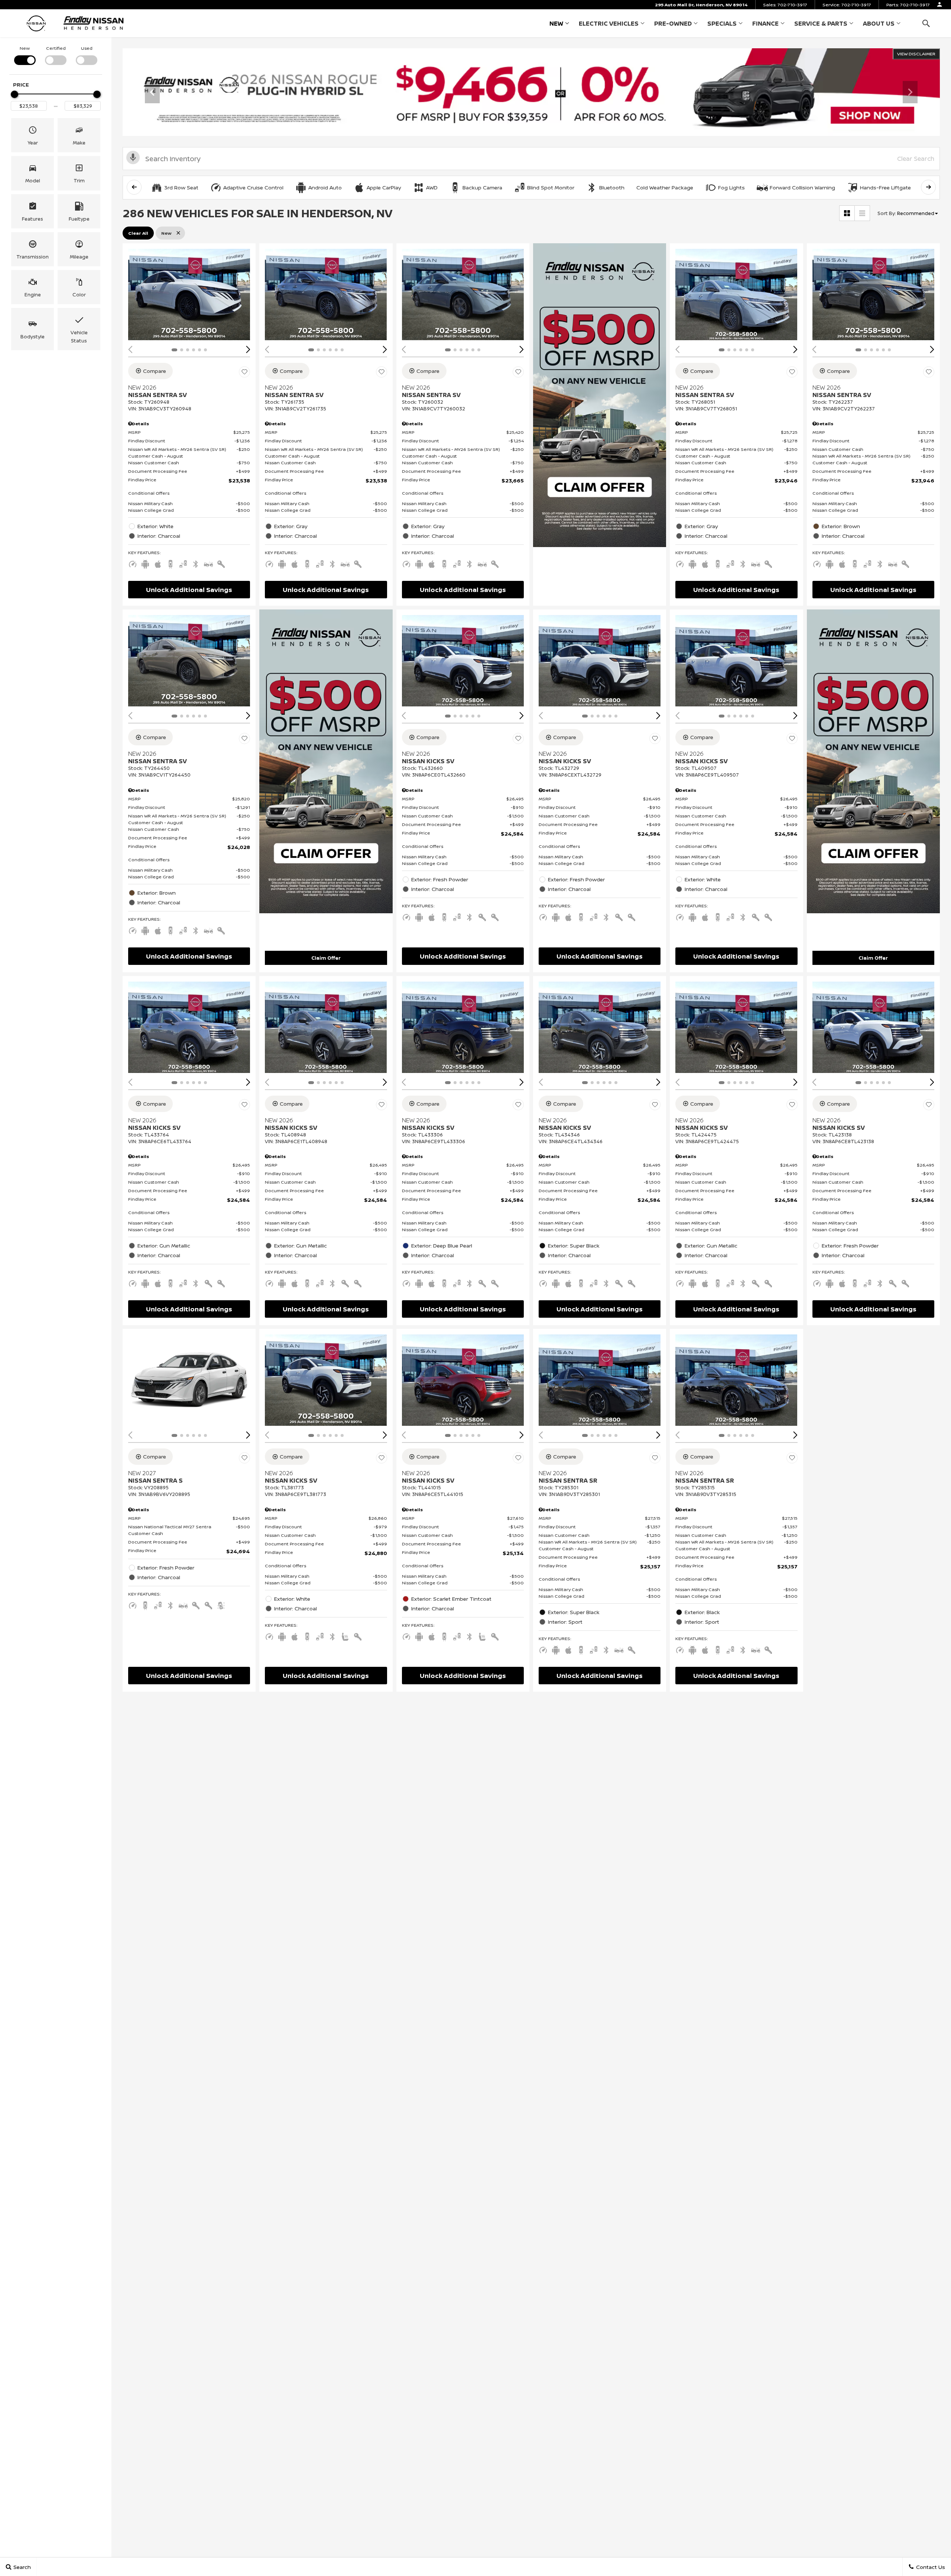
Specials (722, 23)
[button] (926, 23)
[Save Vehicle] (244, 372)
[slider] (14, 94)
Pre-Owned (673, 23)
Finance (765, 23)
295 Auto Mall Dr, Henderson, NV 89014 (701, 5)
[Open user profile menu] (939, 4)
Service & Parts (821, 23)
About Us (879, 23)
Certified (56, 48)
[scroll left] (134, 187)
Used (87, 48)
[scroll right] (928, 187)
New (556, 23)
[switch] (25, 55)
